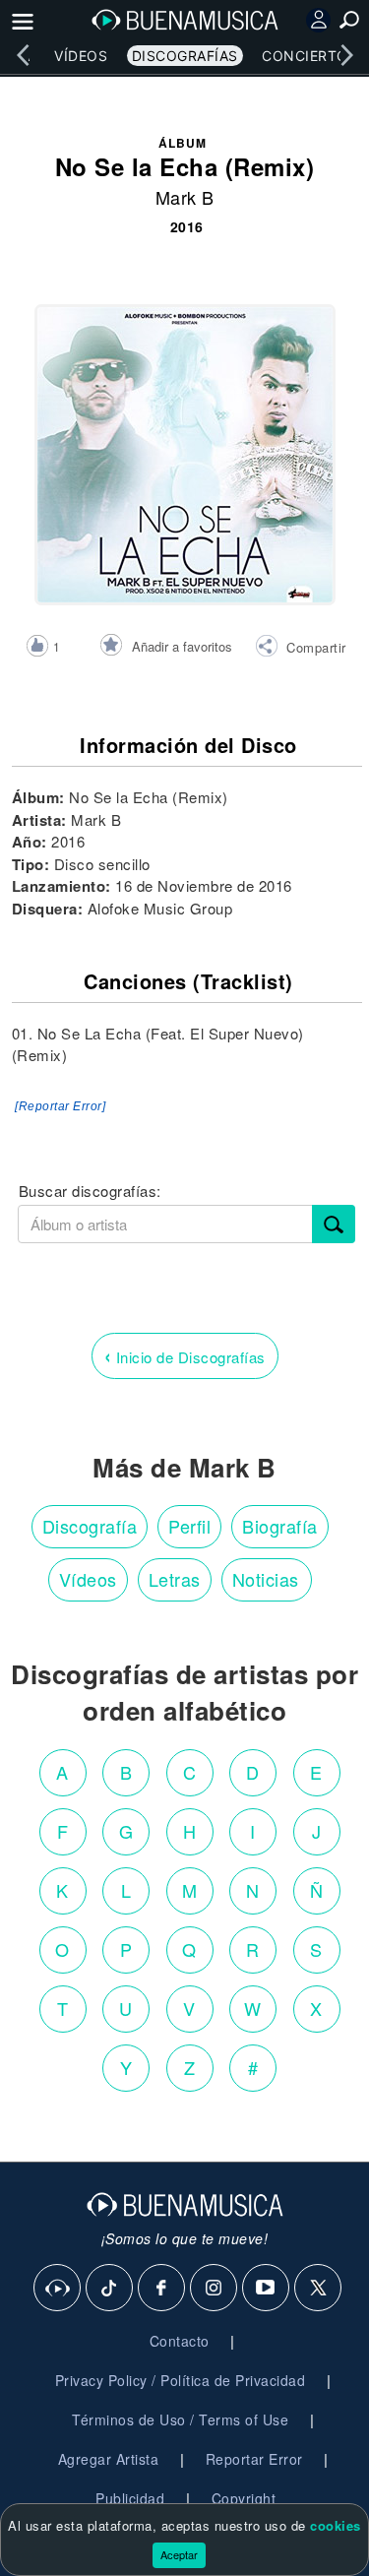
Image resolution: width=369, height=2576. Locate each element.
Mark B (185, 197)
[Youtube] (267, 2289)
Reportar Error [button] (254, 2459)
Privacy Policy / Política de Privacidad (181, 2380)
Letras (175, 1579)
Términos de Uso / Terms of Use (180, 2419)
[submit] (334, 1224)
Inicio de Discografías (185, 1355)
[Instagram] (215, 2289)
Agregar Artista (109, 2459)
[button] (301, 649)
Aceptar (179, 2554)
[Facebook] (162, 2289)
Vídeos (81, 56)
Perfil (189, 1526)
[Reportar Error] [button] (60, 1106)
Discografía (90, 1526)
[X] (319, 2289)
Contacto (180, 2341)
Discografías (185, 56)
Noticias (266, 1579)
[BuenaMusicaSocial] (58, 2289)
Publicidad (130, 2498)
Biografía (280, 1526)
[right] (346, 55)
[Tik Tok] (110, 2289)
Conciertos (309, 56)
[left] (23, 55)
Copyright (244, 2498)
